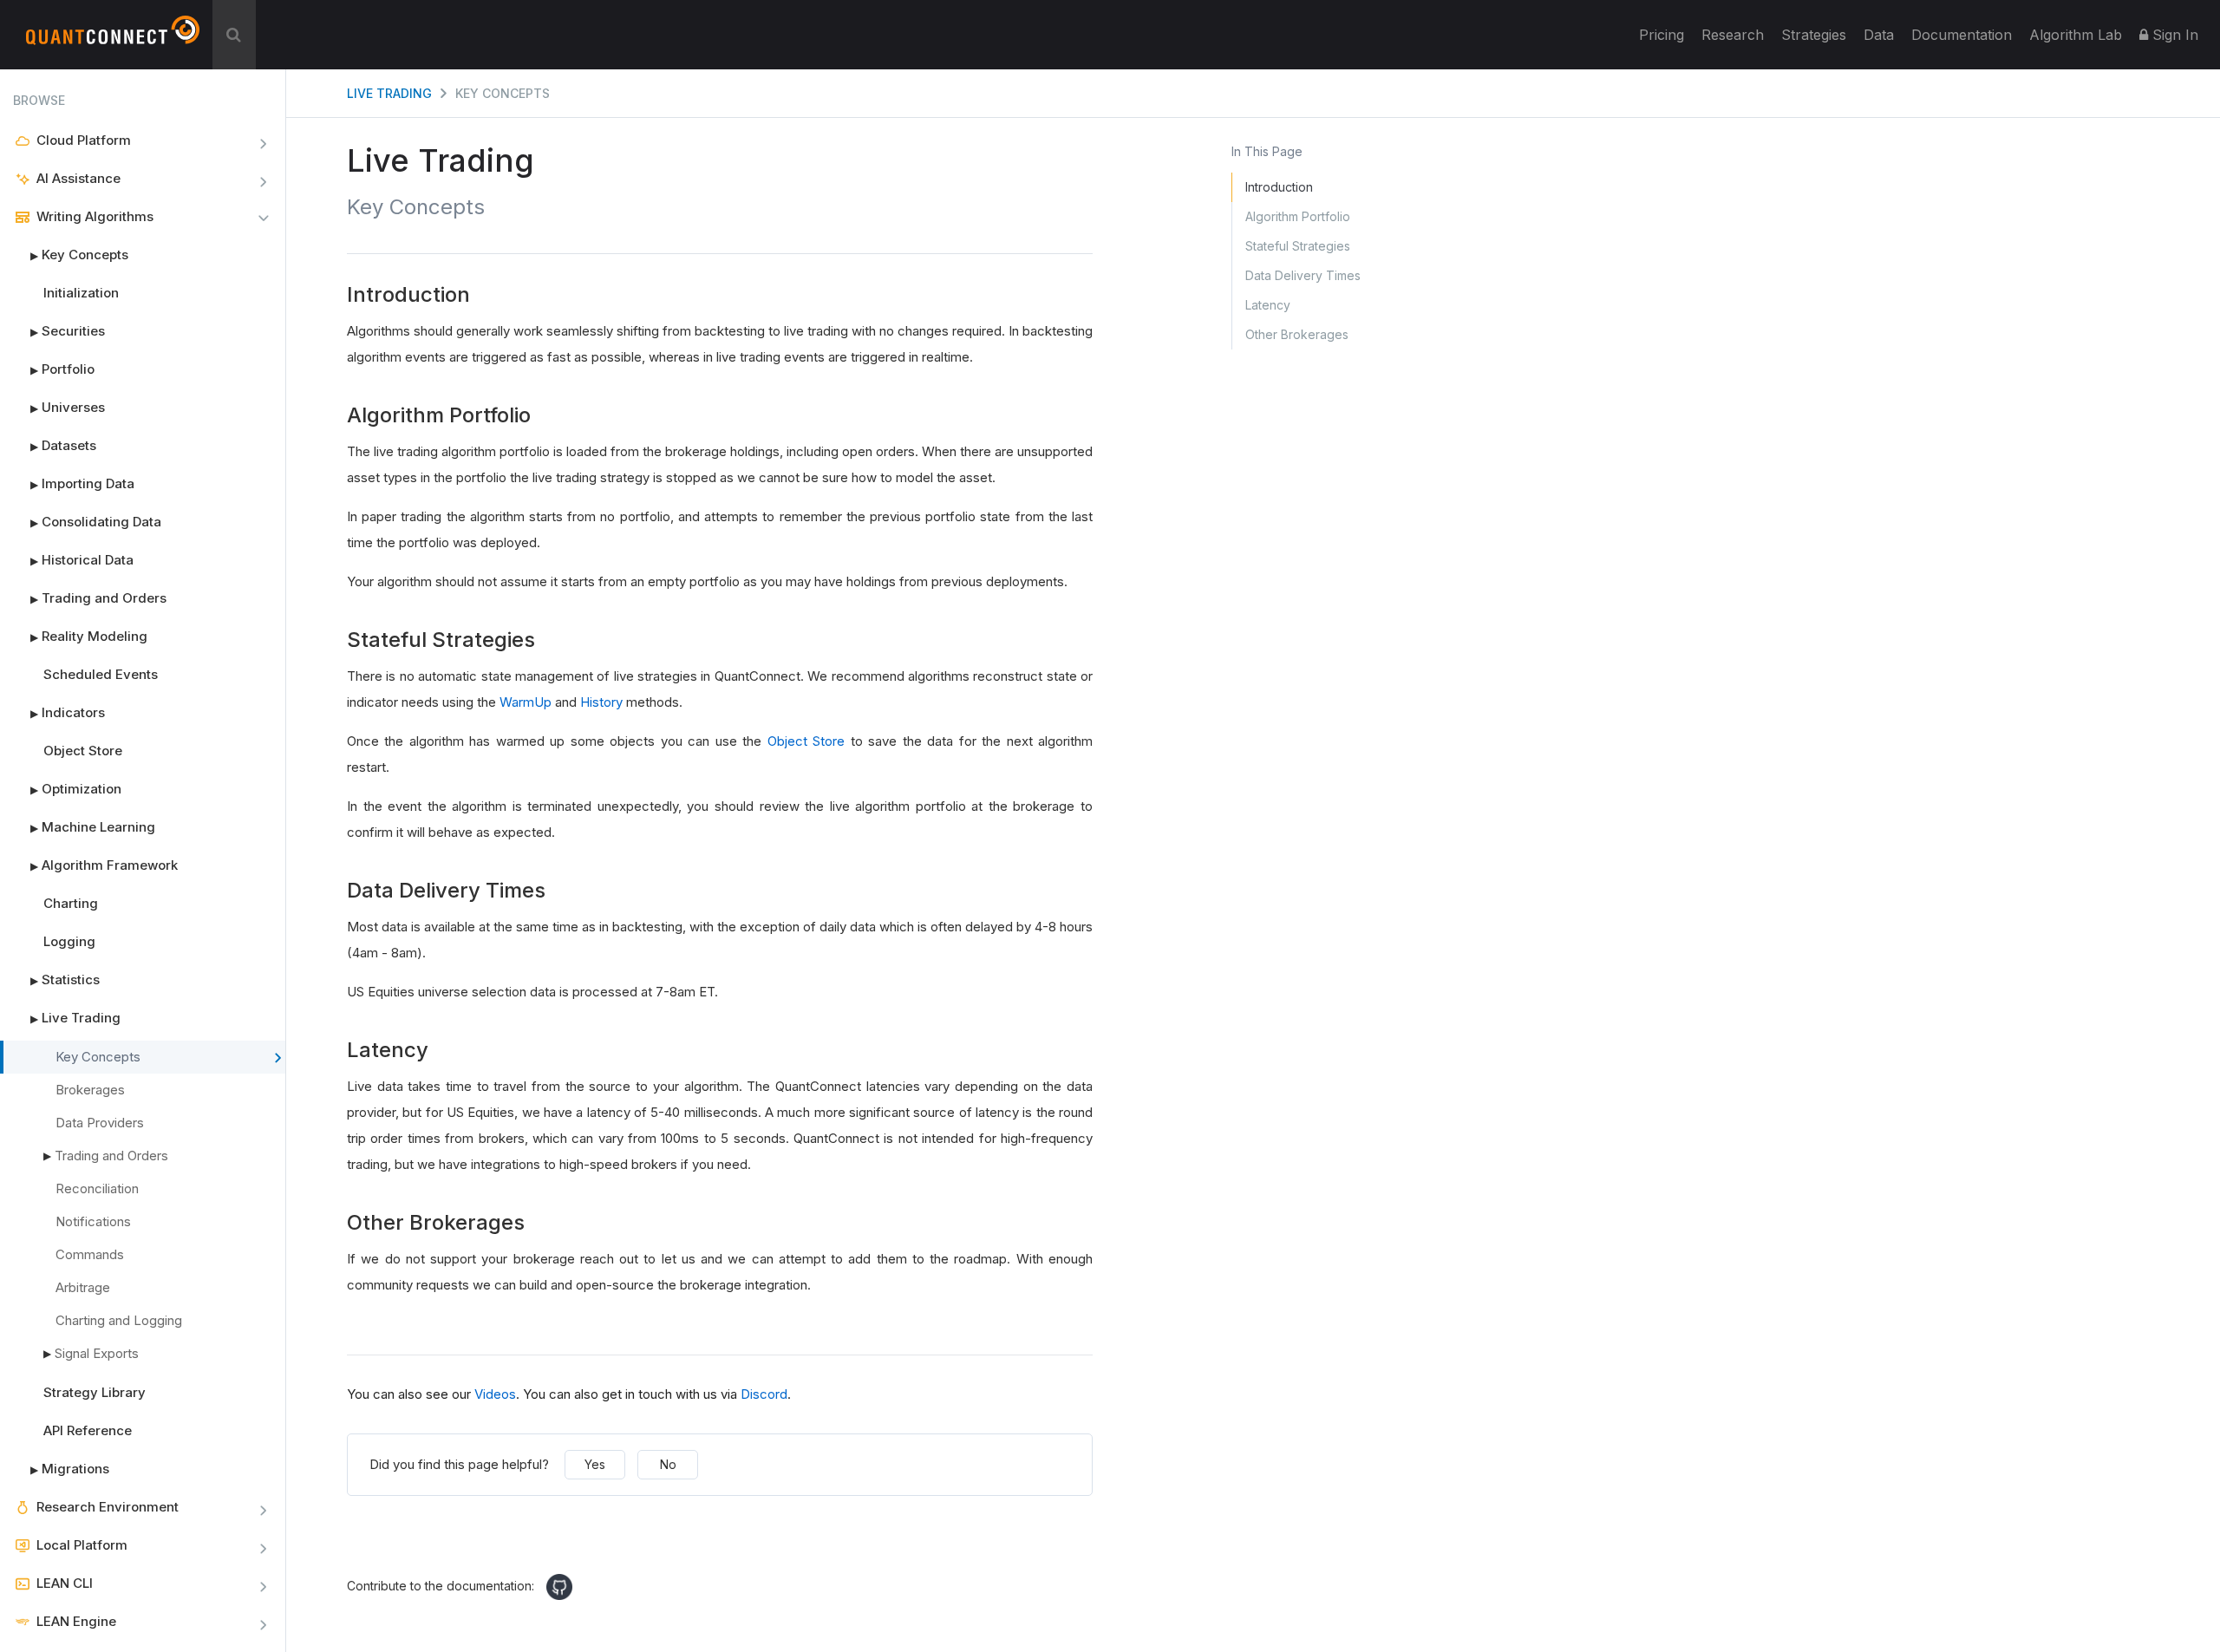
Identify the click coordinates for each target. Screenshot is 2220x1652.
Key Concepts (79, 255)
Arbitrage (83, 1287)
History (601, 702)
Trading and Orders (98, 598)
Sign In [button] (2173, 35)
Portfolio (62, 369)
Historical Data (82, 560)
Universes (68, 407)
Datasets (63, 445)
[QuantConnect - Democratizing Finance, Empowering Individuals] (113, 37)
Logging (69, 941)
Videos (495, 1394)
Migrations (70, 1469)
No (668, 1464)
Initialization (81, 293)
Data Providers (100, 1123)
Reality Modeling (89, 636)
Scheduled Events (101, 674)
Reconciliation (97, 1188)
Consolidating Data (96, 522)
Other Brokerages (1297, 334)
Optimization (76, 789)
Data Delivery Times (1303, 275)
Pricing (1662, 35)
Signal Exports (97, 1353)
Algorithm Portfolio (1298, 216)
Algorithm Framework (104, 865)
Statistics (65, 979)
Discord (764, 1394)
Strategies (1814, 35)
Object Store (83, 751)
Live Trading (75, 1018)
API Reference (88, 1430)
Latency (1268, 305)
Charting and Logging (119, 1320)
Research (1733, 35)
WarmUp (526, 702)
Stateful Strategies (1298, 246)
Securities (68, 331)
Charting (71, 903)
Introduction (1279, 187)
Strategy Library (95, 1392)
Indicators (68, 712)
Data (1879, 35)
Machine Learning (93, 827)
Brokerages (90, 1090)
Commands (90, 1254)
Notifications (93, 1221)
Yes (595, 1464)
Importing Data (82, 483)
